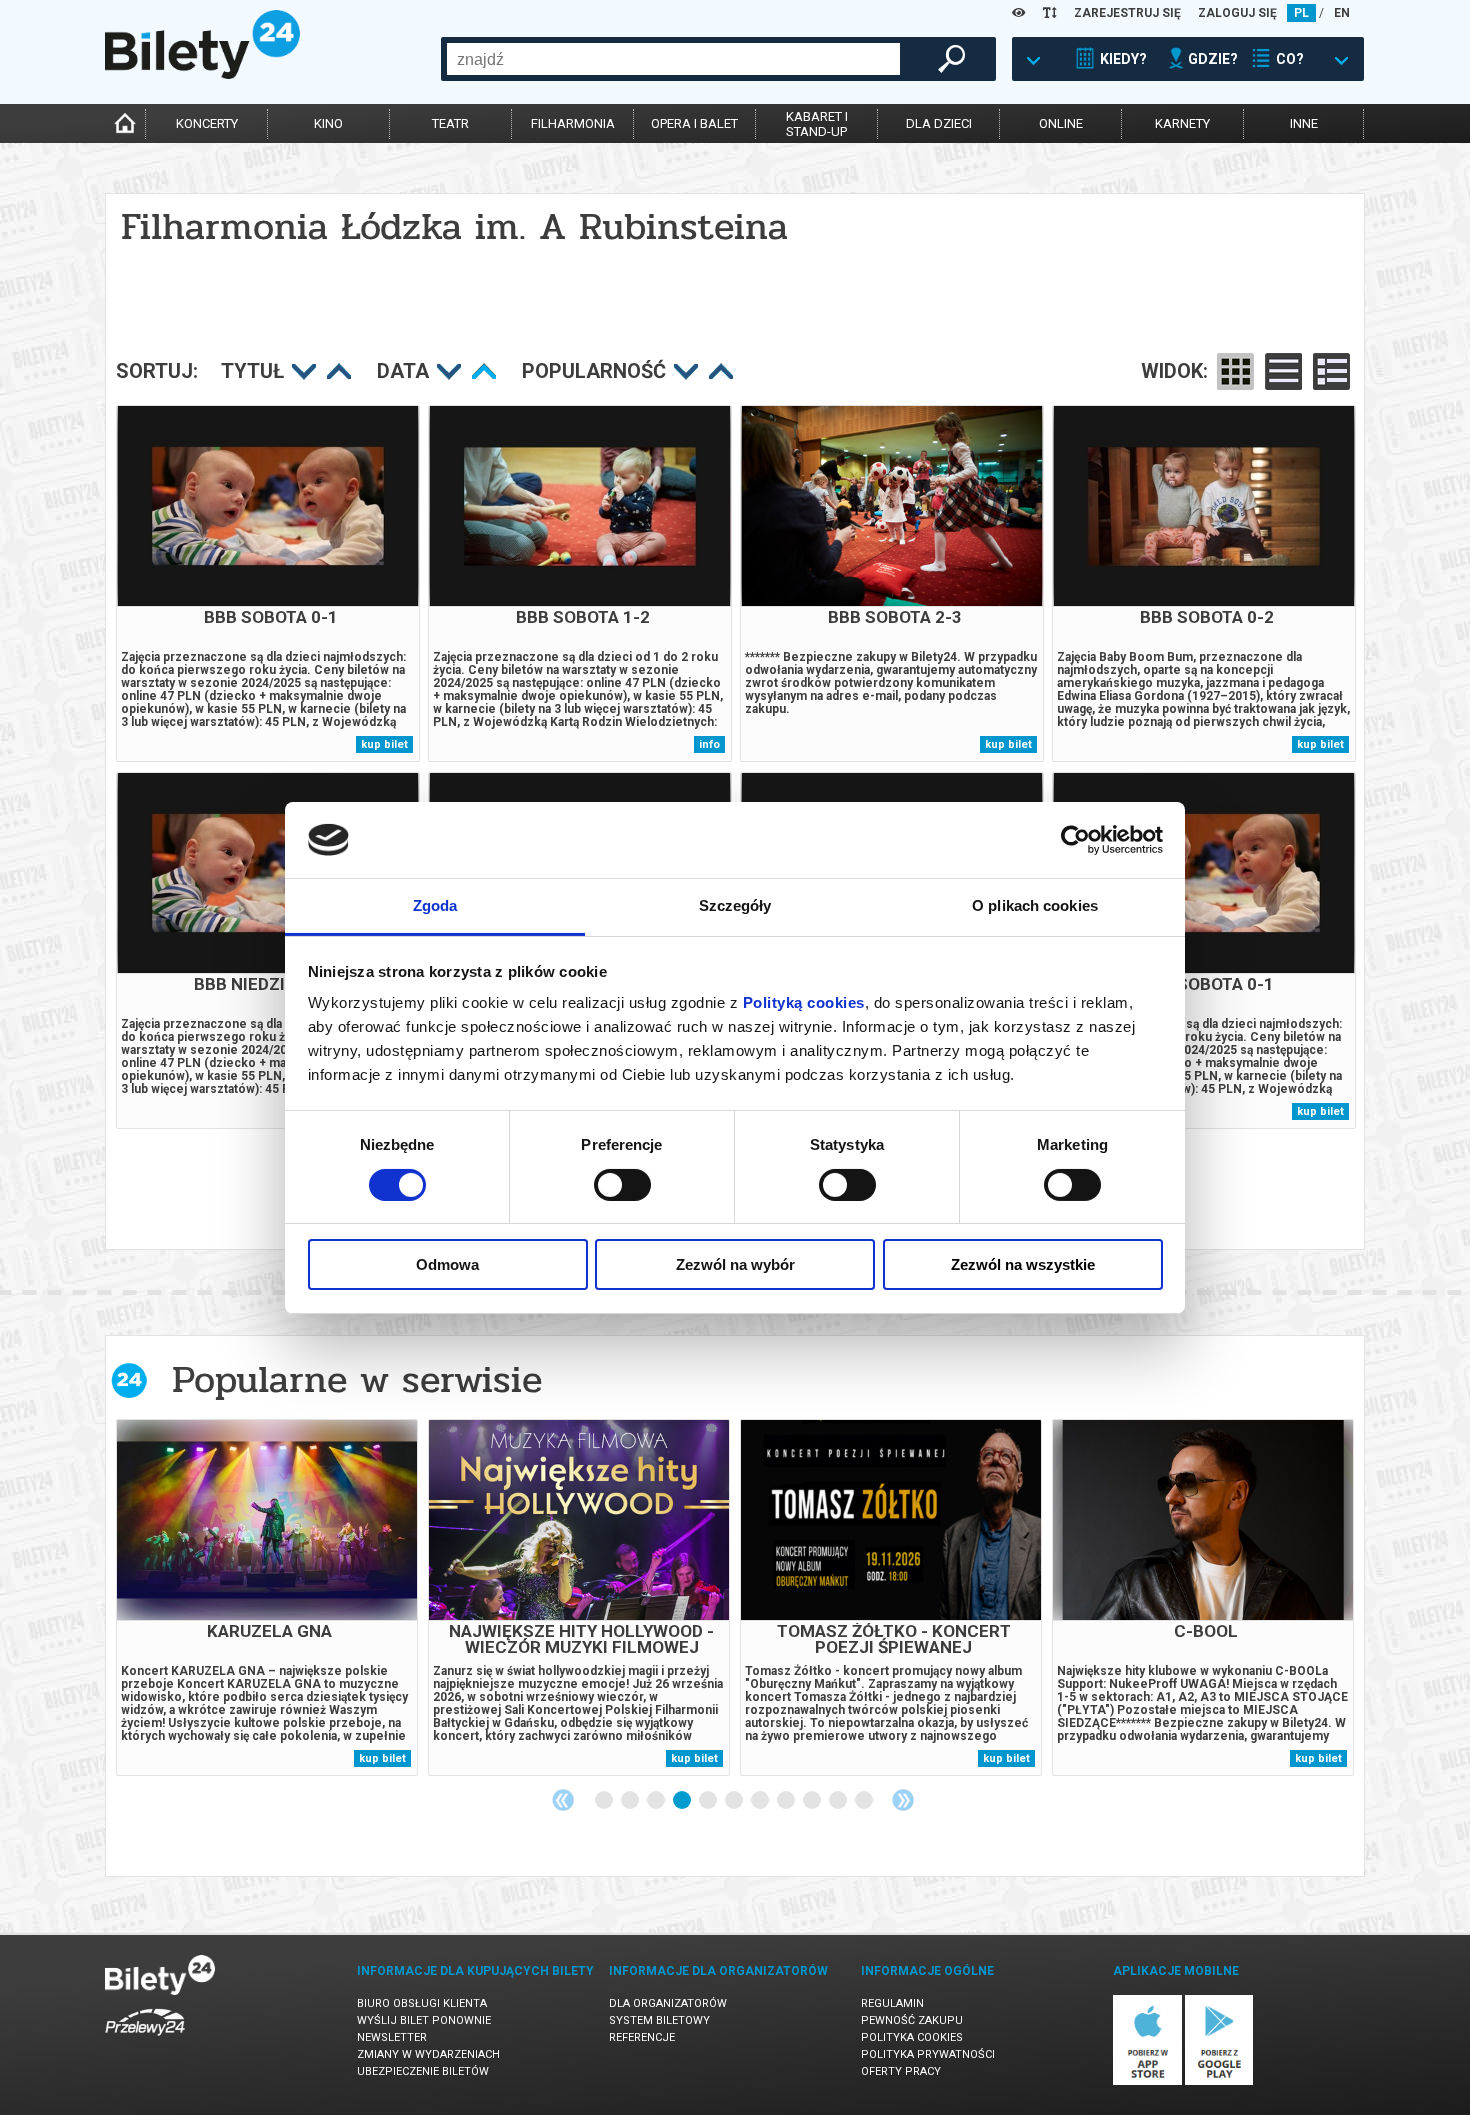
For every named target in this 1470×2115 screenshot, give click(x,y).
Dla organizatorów (668, 2003)
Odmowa (447, 1264)
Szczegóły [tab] (735, 905)
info (709, 744)
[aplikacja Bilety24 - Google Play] (1219, 2081)
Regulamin (892, 2003)
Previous (563, 1800)
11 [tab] (865, 1801)
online (1061, 123)
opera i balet (694, 123)
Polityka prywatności (928, 2054)
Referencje (642, 2037)
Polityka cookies (912, 2037)
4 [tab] (683, 1801)
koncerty (207, 123)
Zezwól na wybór (735, 1264)
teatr (450, 123)
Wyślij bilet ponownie (424, 2020)
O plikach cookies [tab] (1035, 905)
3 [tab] (657, 1801)
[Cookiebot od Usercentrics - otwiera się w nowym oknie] (1075, 840)
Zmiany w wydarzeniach (428, 2054)
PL (1301, 13)
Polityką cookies (804, 1002)
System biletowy (659, 2020)
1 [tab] (605, 1801)
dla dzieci (939, 123)
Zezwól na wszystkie (1023, 1264)
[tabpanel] (267, 1597)
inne (1304, 123)
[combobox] (673, 59)
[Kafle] (1235, 371)
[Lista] (1283, 371)
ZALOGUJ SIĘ (1237, 13)
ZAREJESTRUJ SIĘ (1127, 13)
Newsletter (392, 2037)
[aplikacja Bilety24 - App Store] (1147, 2081)
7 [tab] (761, 1801)
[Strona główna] (202, 74)
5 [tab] (709, 1801)
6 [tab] (735, 1801)
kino (328, 123)
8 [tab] (787, 1801)
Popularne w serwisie (357, 1379)
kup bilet (384, 744)
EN (1342, 13)
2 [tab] (631, 1801)
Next (903, 1800)
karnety (1182, 123)
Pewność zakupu (912, 2020)
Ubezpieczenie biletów (423, 2071)
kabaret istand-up (817, 124)
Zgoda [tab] (435, 905)
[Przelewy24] (145, 2039)
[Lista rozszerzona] (1331, 371)
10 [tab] (839, 1801)
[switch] (622, 1185)
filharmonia (573, 123)
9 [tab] (813, 1801)
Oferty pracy (901, 2071)
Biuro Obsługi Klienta (422, 2003)
